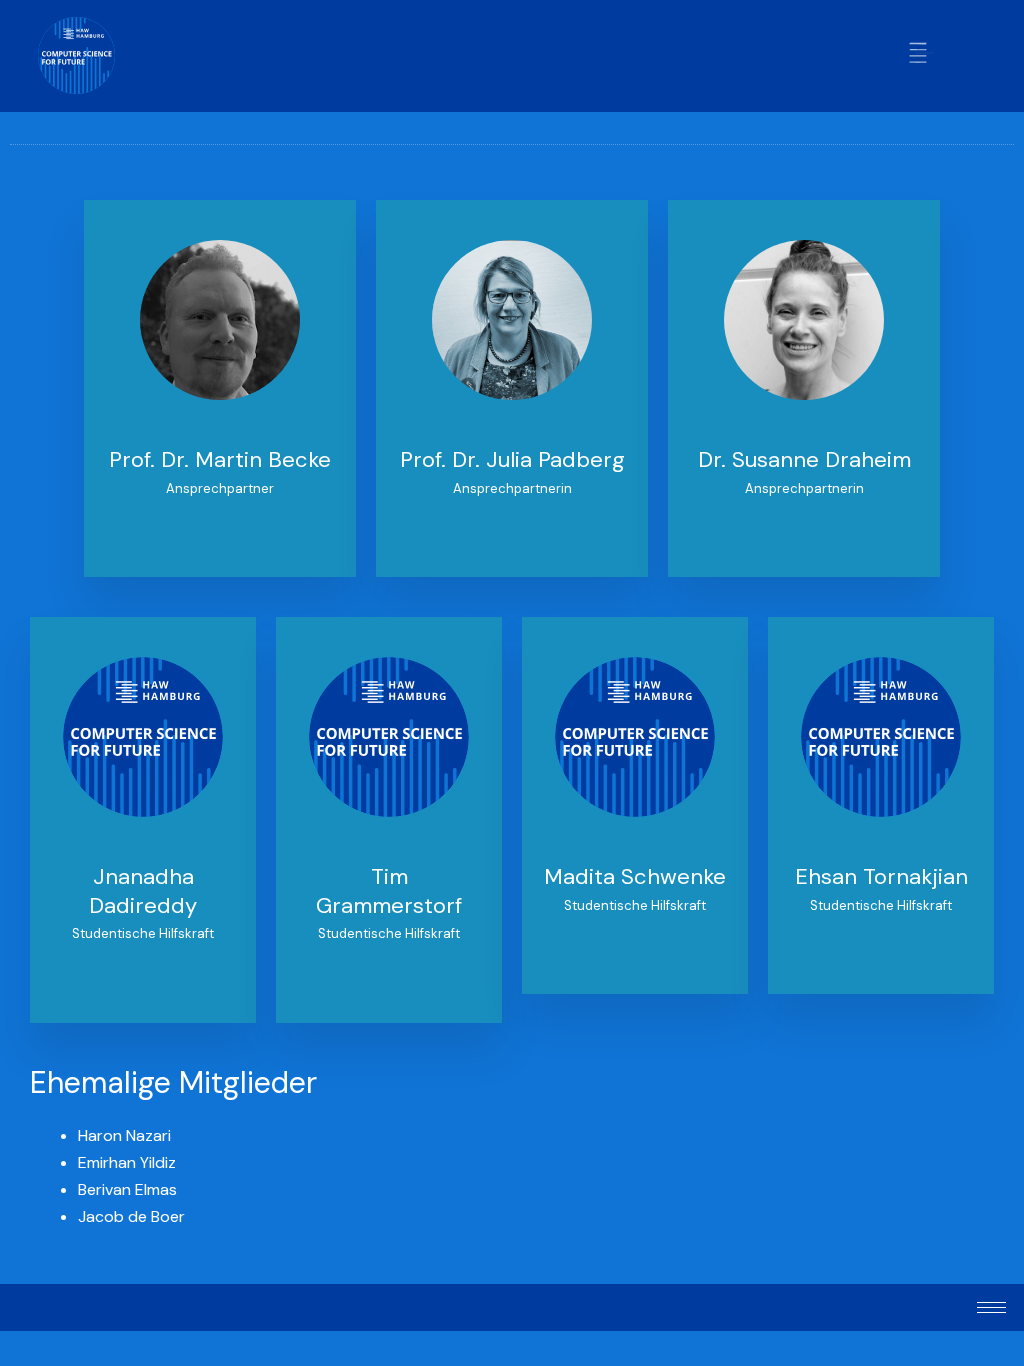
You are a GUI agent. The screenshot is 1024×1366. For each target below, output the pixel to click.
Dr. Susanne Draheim (804, 459)
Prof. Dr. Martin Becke (220, 459)
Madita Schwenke (635, 876)
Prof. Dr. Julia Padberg (512, 459)
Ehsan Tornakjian (881, 876)
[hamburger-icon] (920, 56)
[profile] (220, 432)
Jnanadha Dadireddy (143, 891)
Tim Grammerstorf (389, 891)
